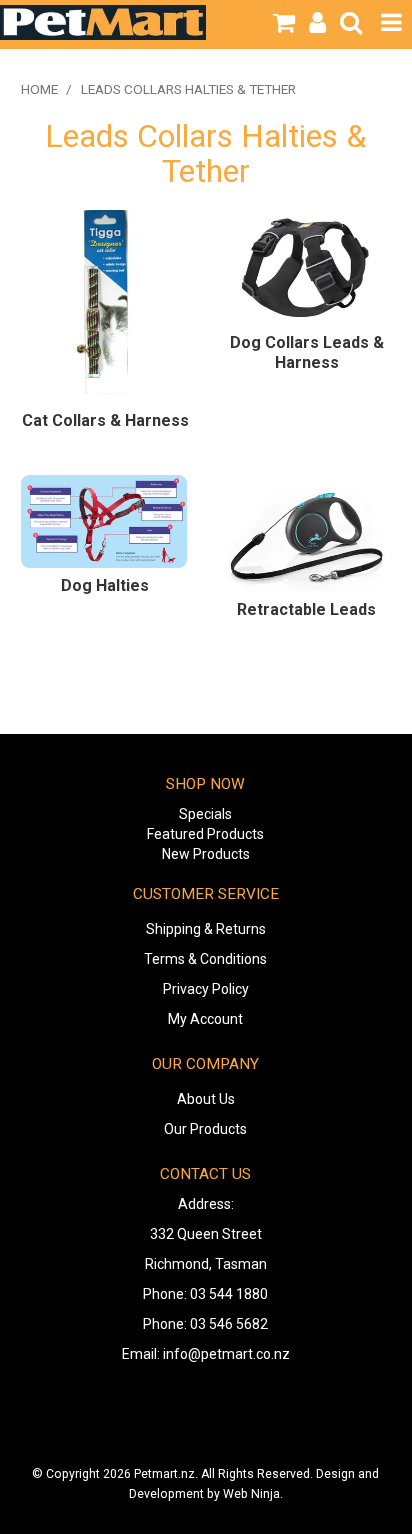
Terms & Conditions (205, 959)
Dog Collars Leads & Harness (307, 352)
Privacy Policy (206, 989)
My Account (205, 1019)
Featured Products (205, 834)
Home (39, 89)
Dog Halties (105, 585)
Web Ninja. (253, 1494)
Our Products (205, 1129)
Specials (205, 814)
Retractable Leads (306, 609)
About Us (206, 1099)
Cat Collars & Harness (105, 420)
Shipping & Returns (206, 929)
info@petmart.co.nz (226, 1354)
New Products (206, 854)
